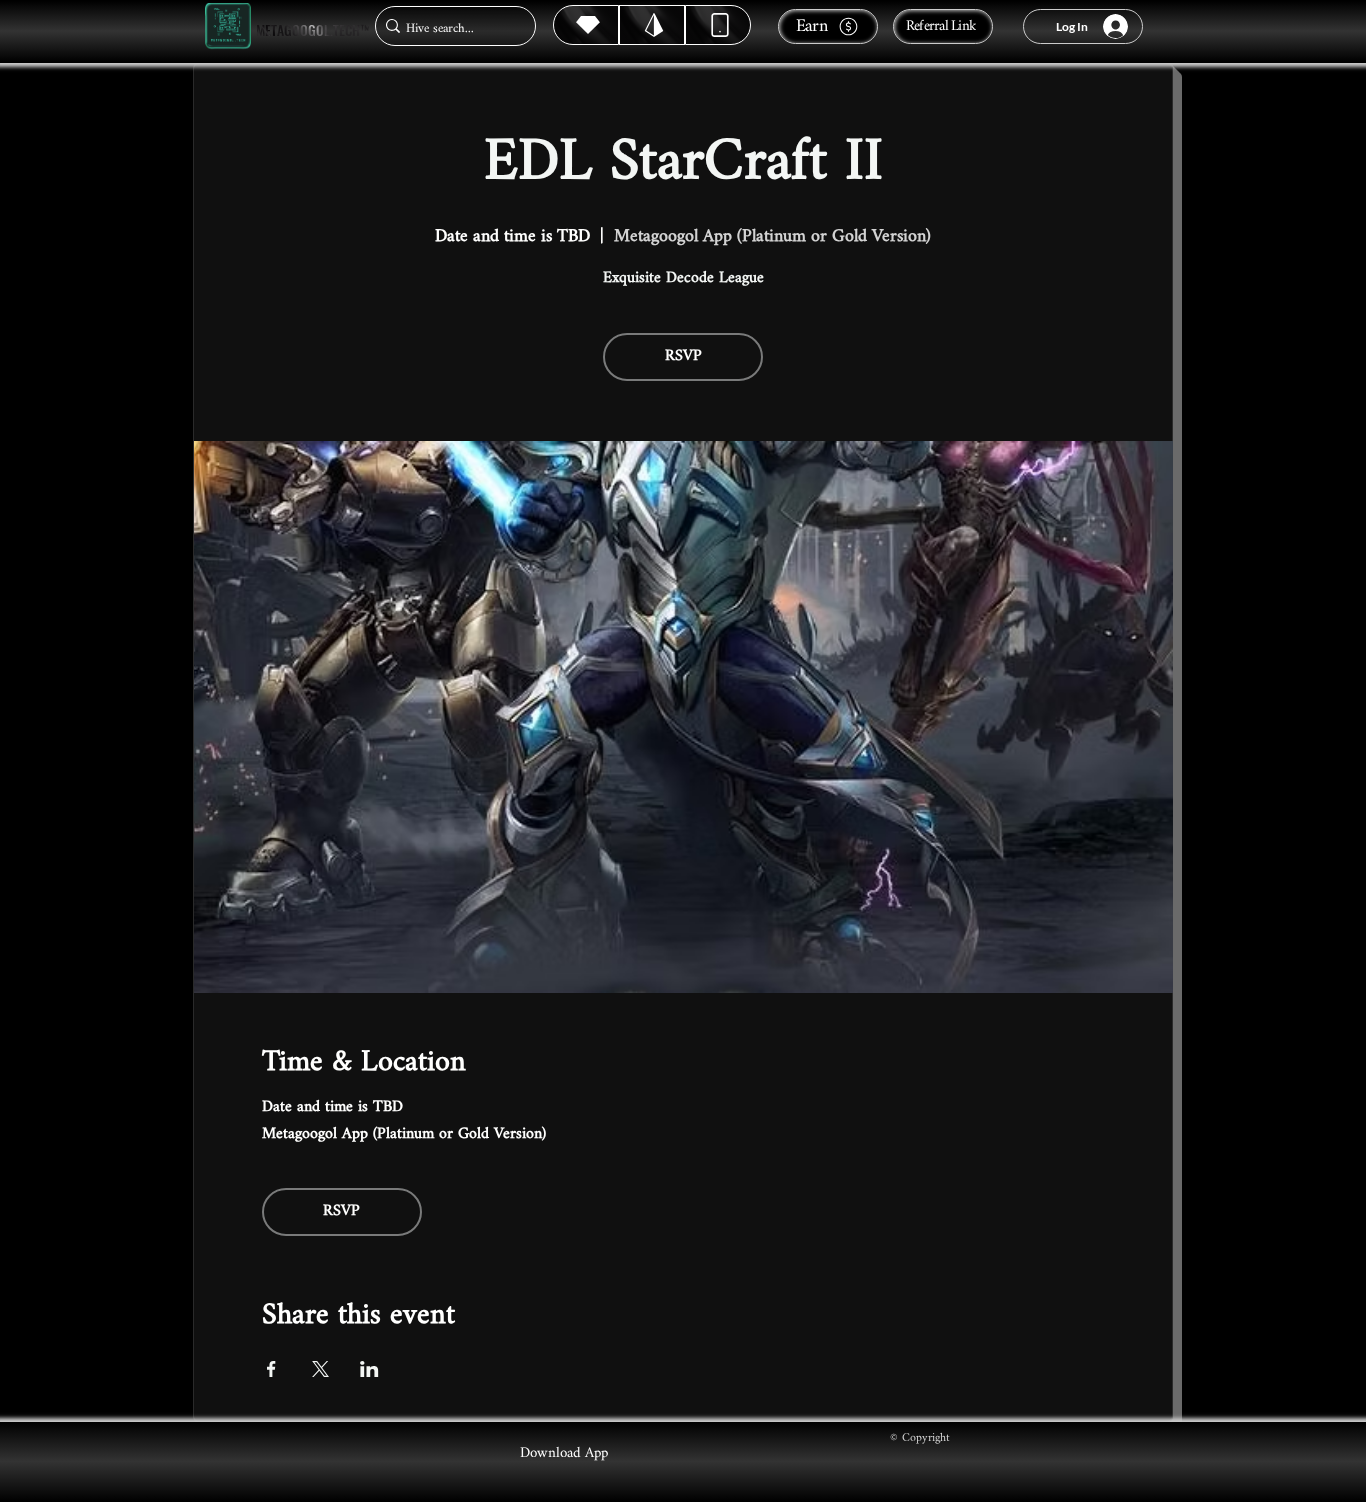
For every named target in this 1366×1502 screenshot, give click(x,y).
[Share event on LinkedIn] (369, 1369)
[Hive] (586, 25)
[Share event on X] (320, 1369)
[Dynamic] (718, 25)
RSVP (683, 356)
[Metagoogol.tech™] (228, 26)
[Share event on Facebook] (271, 1369)
